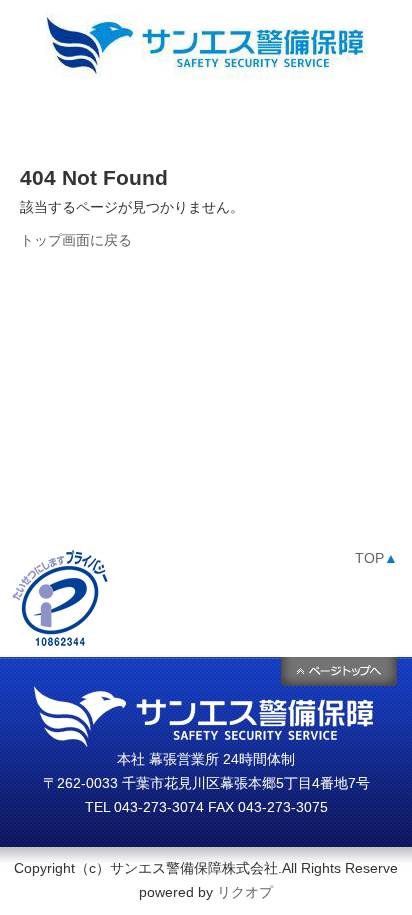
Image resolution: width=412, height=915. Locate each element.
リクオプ (245, 892)
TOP (376, 558)
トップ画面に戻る (76, 240)
